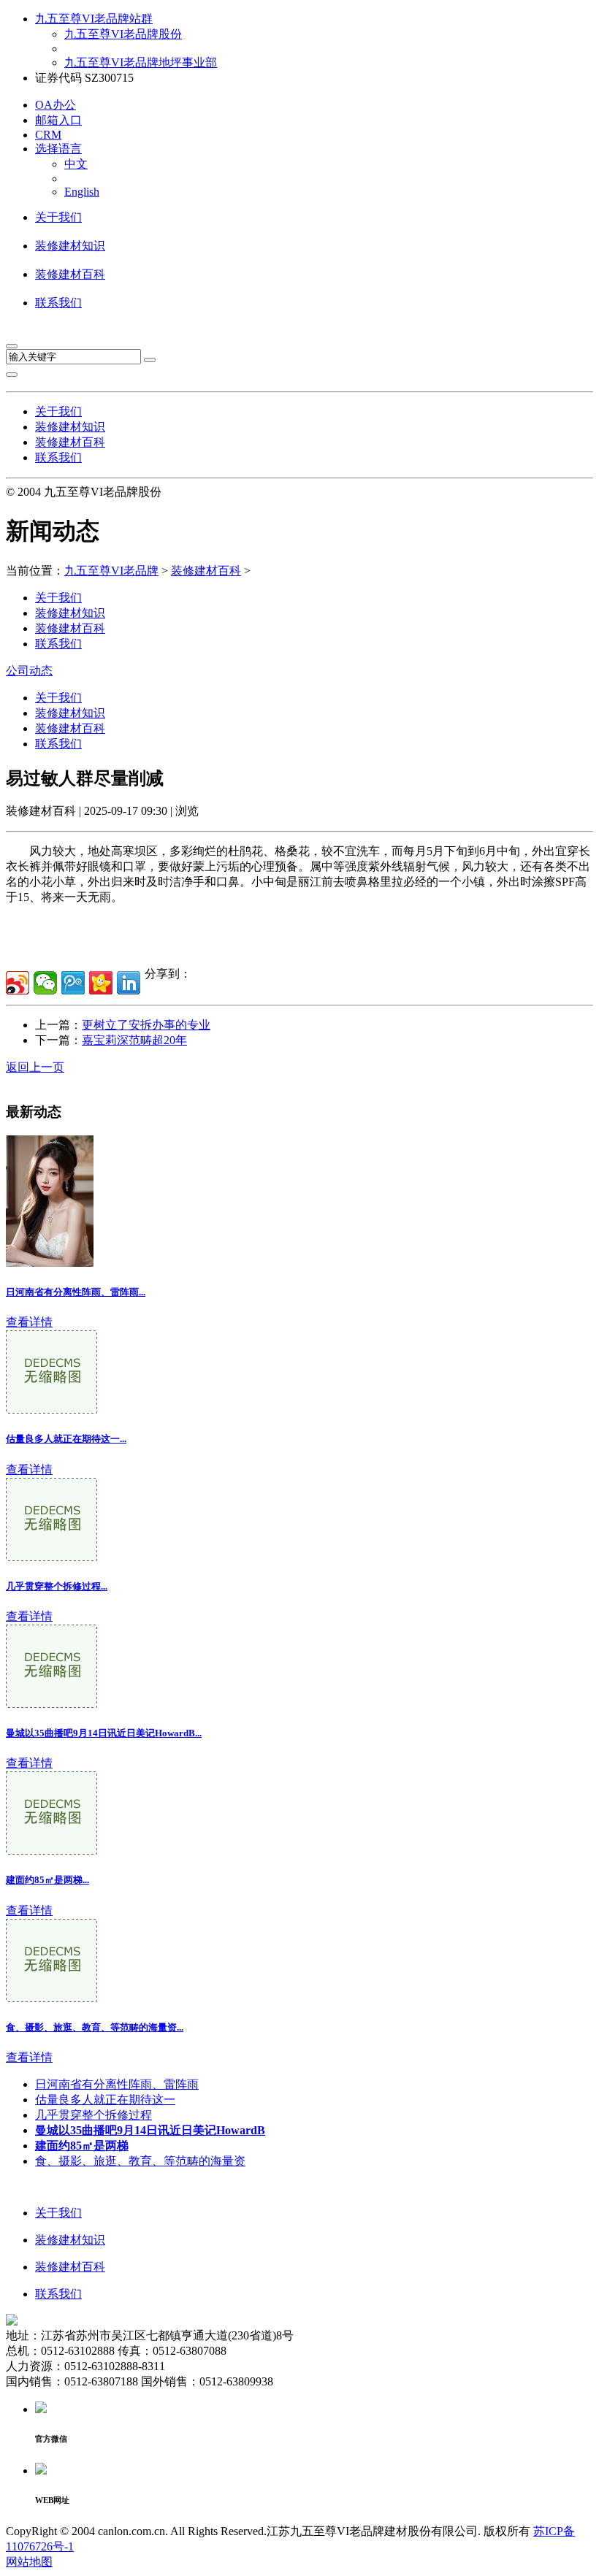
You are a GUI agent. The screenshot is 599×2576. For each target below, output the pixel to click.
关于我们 (58, 217)
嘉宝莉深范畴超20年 (134, 1040)
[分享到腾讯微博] (73, 983)
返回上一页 (35, 1067)
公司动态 (29, 671)
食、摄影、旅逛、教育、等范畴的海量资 (140, 2161)
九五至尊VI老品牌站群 (94, 19)
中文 (76, 164)
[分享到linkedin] (129, 983)
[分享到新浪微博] (18, 983)
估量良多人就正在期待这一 (105, 2100)
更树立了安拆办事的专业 (146, 1025)
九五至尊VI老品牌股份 (123, 34)
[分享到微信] (45, 983)
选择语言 (58, 149)
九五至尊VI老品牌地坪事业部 (141, 62)
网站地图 (29, 2562)
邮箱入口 (58, 120)
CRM (48, 135)
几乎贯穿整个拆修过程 (94, 2115)
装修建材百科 (70, 274)
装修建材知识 (70, 246)
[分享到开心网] (101, 983)
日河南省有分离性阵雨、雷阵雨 (117, 2084)
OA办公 (56, 105)
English (82, 192)
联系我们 (58, 303)
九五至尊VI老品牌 (111, 571)
